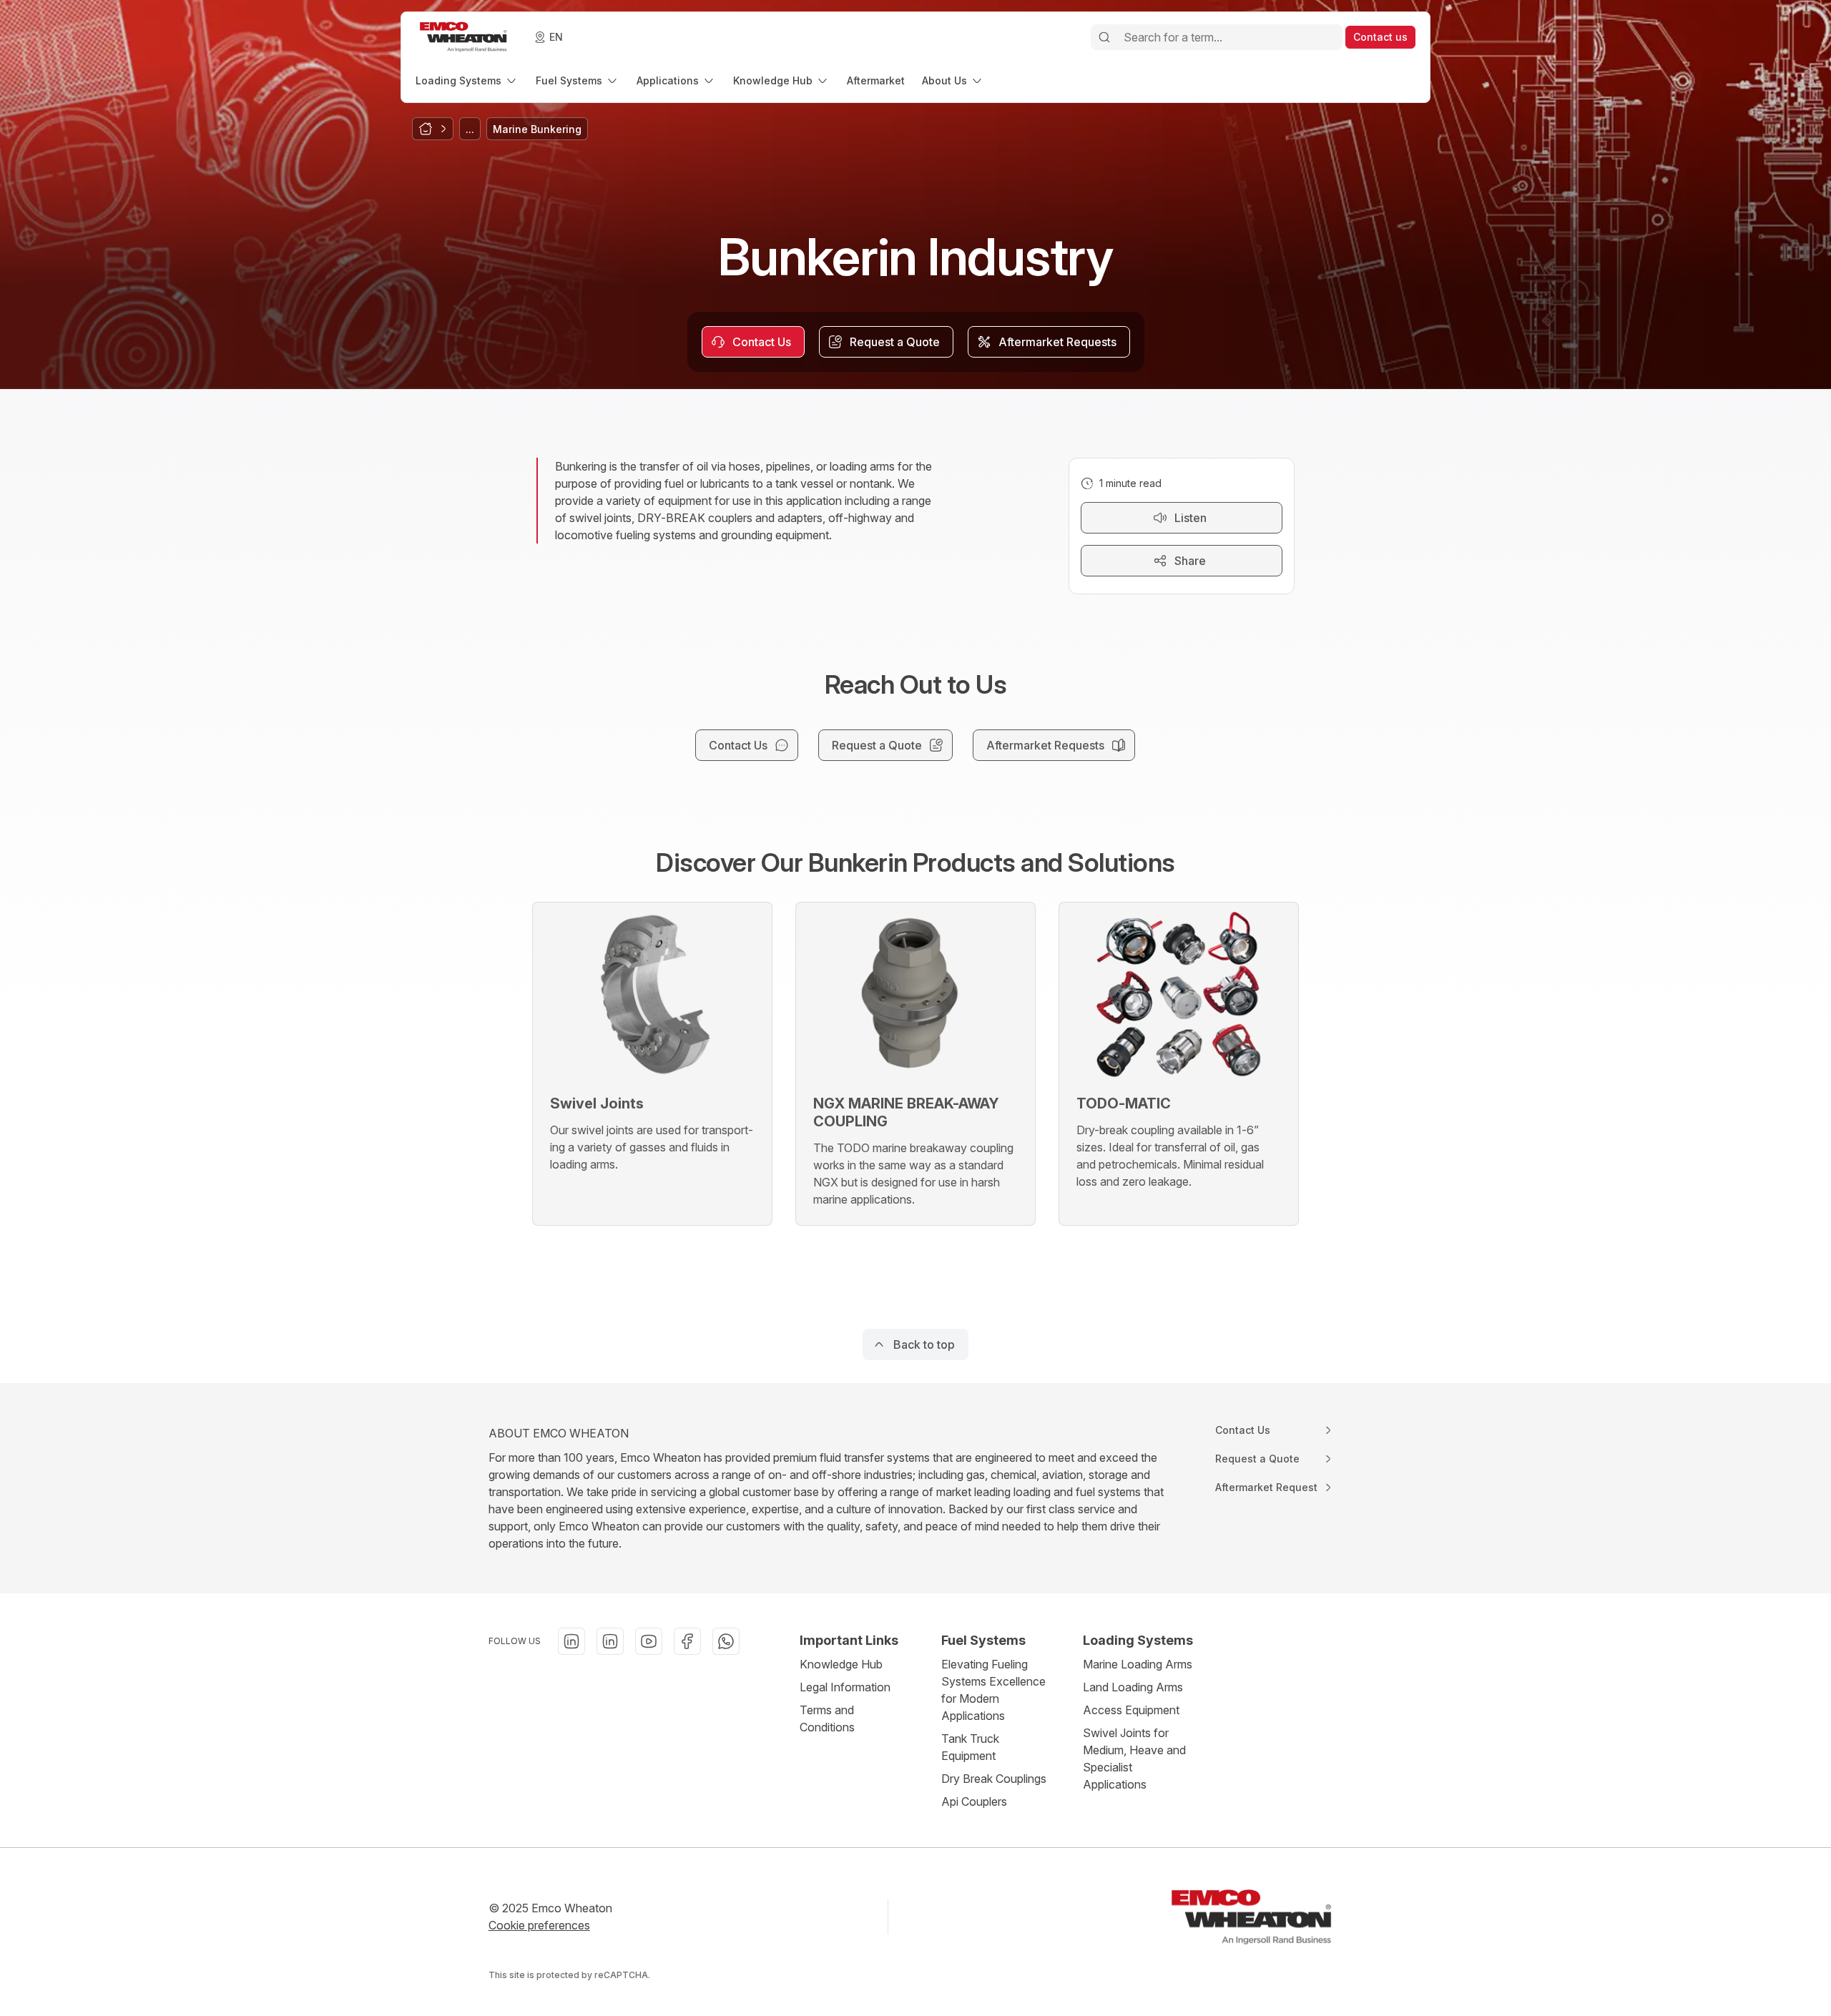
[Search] (1104, 37)
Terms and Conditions (827, 1718)
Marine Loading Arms (1138, 1664)
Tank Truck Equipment (970, 1747)
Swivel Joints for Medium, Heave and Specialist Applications (1134, 1759)
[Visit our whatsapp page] (726, 1641)
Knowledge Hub (841, 1664)
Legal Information (845, 1687)
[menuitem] (467, 80)
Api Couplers (974, 1801)
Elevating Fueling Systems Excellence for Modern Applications (993, 1690)
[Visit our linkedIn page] (571, 1641)
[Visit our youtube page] (649, 1641)
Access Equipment (1131, 1710)
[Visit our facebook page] (687, 1641)
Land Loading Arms (1133, 1687)
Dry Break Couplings (994, 1779)
